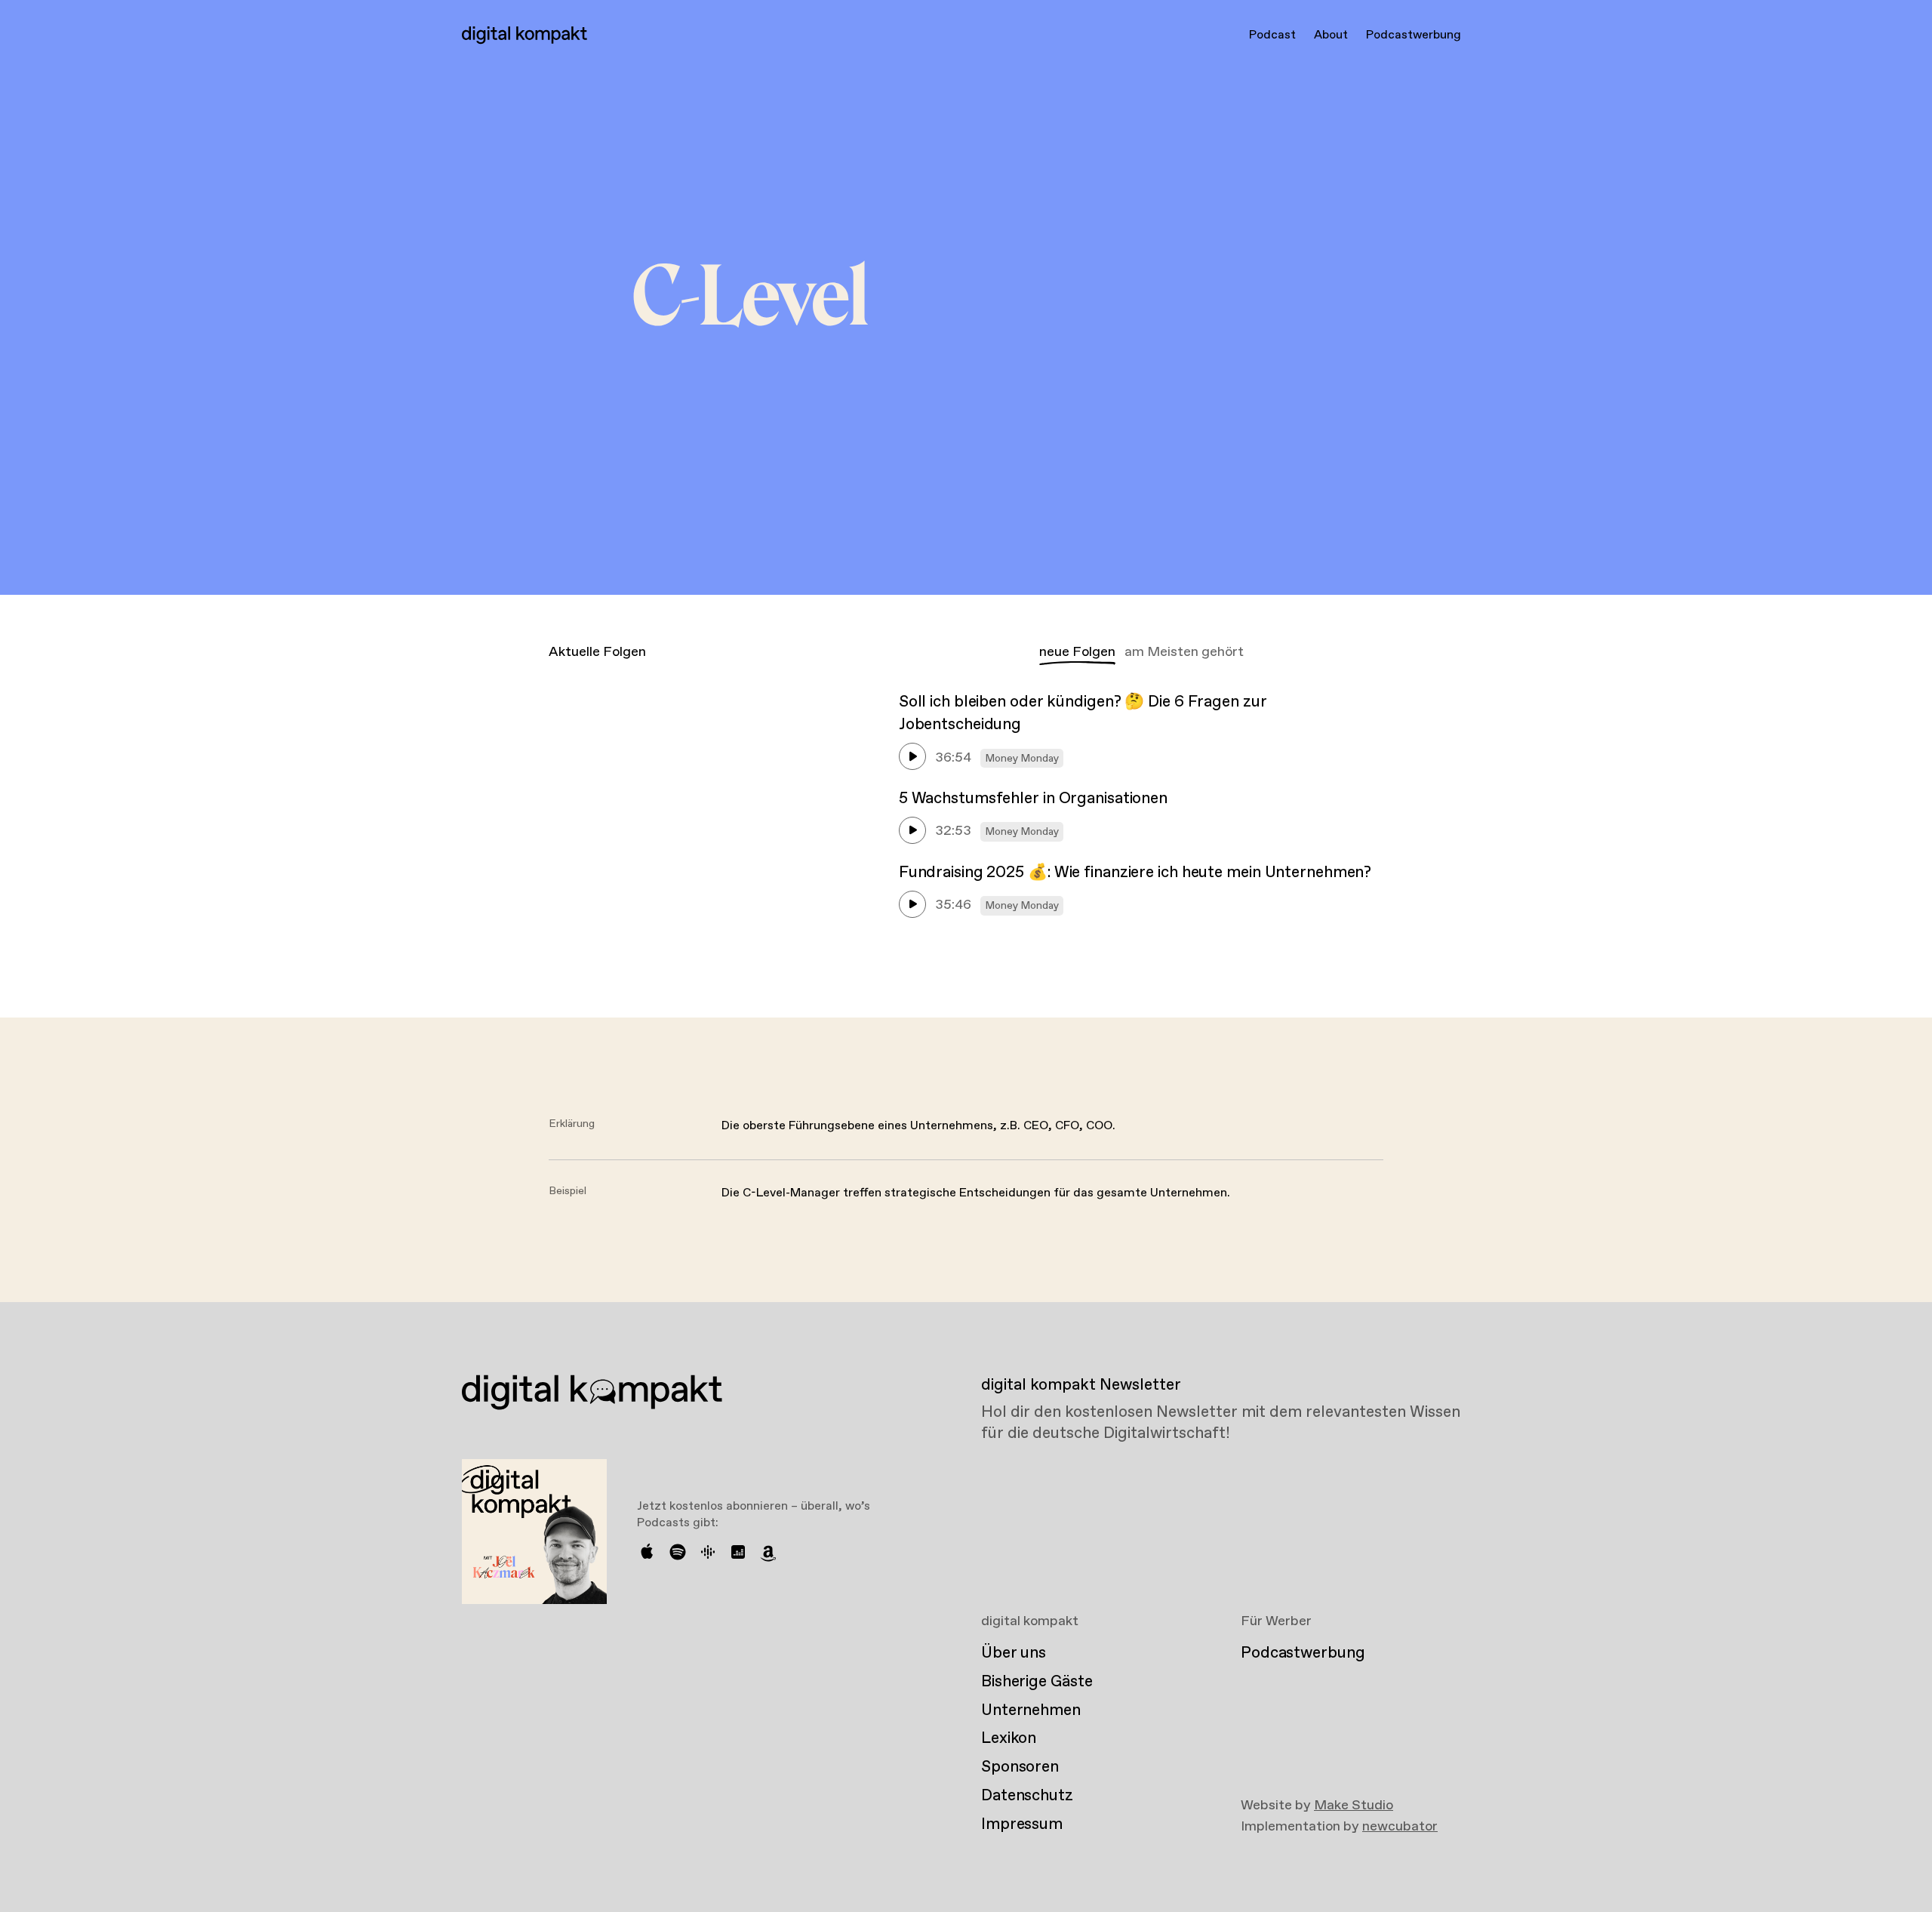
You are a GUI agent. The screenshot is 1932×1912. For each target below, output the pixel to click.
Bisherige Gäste (1037, 1682)
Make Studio (1354, 1806)
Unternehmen (1031, 1710)
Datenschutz (1027, 1796)
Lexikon (1009, 1738)
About (1331, 35)
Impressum (1022, 1824)
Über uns (1014, 1653)
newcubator (1400, 1827)
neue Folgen (1077, 652)
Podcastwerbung (1414, 35)
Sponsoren (1020, 1767)
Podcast (1272, 35)
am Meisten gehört (1184, 652)
